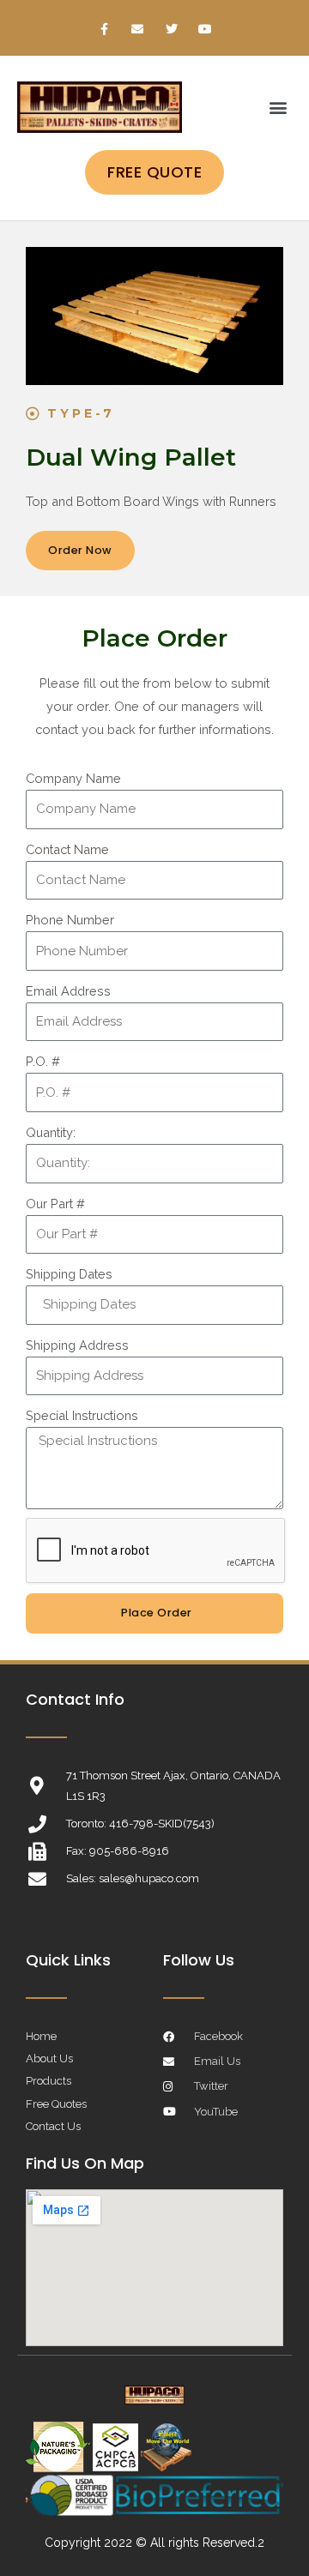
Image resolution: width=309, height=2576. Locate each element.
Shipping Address (77, 1345)
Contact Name (67, 849)
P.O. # (43, 1061)
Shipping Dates (69, 1274)
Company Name (73, 778)
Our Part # (55, 1204)
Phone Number (70, 920)
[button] (278, 108)
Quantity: (51, 1132)
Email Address (68, 991)
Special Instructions (82, 1415)
